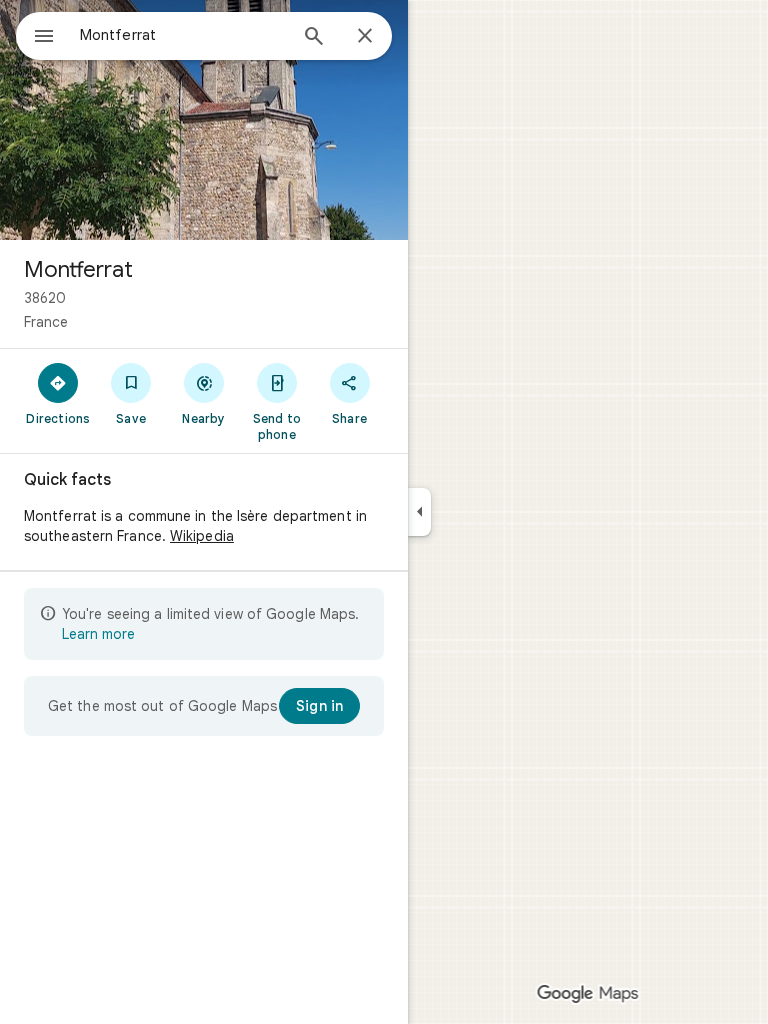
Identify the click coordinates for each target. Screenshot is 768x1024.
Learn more (98, 634)
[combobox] (183, 35)
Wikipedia (202, 536)
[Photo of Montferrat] (204, 120)
